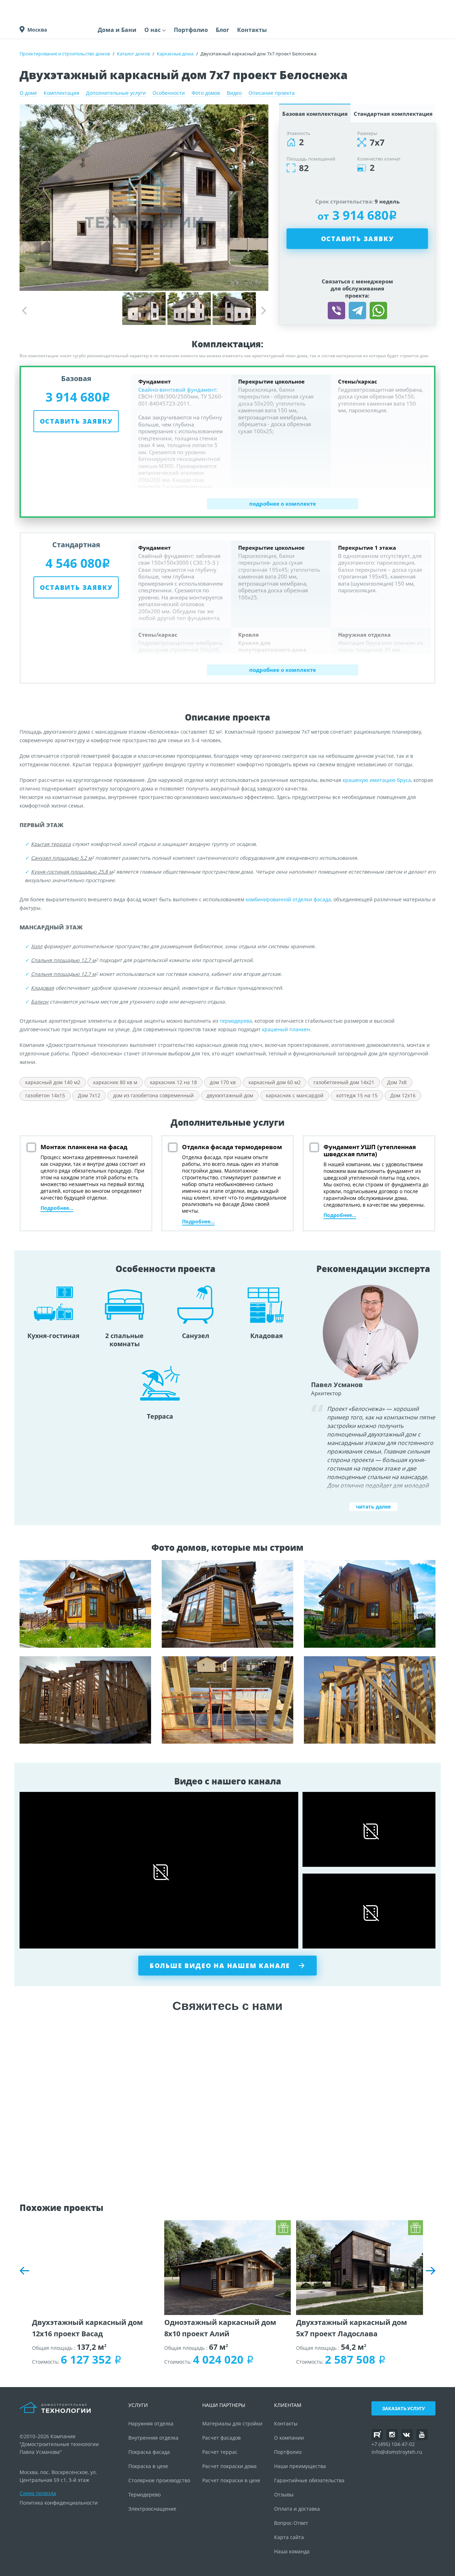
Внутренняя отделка (153, 2438)
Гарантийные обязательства (309, 2480)
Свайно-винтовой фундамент (177, 390)
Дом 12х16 (403, 1095)
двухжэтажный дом (230, 1095)
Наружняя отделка (151, 2423)
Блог (223, 30)
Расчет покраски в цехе (231, 2480)
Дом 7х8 (397, 1082)
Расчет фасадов (221, 2438)
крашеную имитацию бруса (377, 780)
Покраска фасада (149, 2452)
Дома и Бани (117, 30)
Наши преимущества (300, 2466)
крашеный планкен (286, 1029)
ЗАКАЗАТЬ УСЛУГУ (403, 2408)
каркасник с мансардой (295, 1095)
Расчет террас (220, 2452)
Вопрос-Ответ (291, 2523)
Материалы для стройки (232, 2423)
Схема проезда (38, 2493)
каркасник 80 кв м (115, 1082)
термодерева (236, 1021)
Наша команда (292, 2551)
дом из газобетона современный (153, 1095)
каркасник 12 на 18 (173, 1082)
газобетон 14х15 (45, 1095)
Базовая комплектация (315, 114)
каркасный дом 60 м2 (275, 1082)
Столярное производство (159, 2480)
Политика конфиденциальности (59, 2503)
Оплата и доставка (297, 2509)
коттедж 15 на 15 (357, 1095)
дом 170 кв (223, 1082)
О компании (289, 2438)
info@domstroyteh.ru (397, 2452)
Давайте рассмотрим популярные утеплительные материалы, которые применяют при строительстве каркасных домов (370, 1700)
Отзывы (284, 2495)
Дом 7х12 (89, 1095)
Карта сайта (289, 2537)
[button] (264, 311)
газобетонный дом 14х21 (344, 1082)
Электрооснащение (152, 2509)
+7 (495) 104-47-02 (393, 2444)
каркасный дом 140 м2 (53, 1082)
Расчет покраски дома (229, 2466)
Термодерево (144, 2495)
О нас (152, 30)
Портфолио (191, 30)
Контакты (252, 30)
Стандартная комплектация (393, 114)
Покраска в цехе (148, 2466)
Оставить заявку (357, 239)
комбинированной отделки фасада (288, 899)
